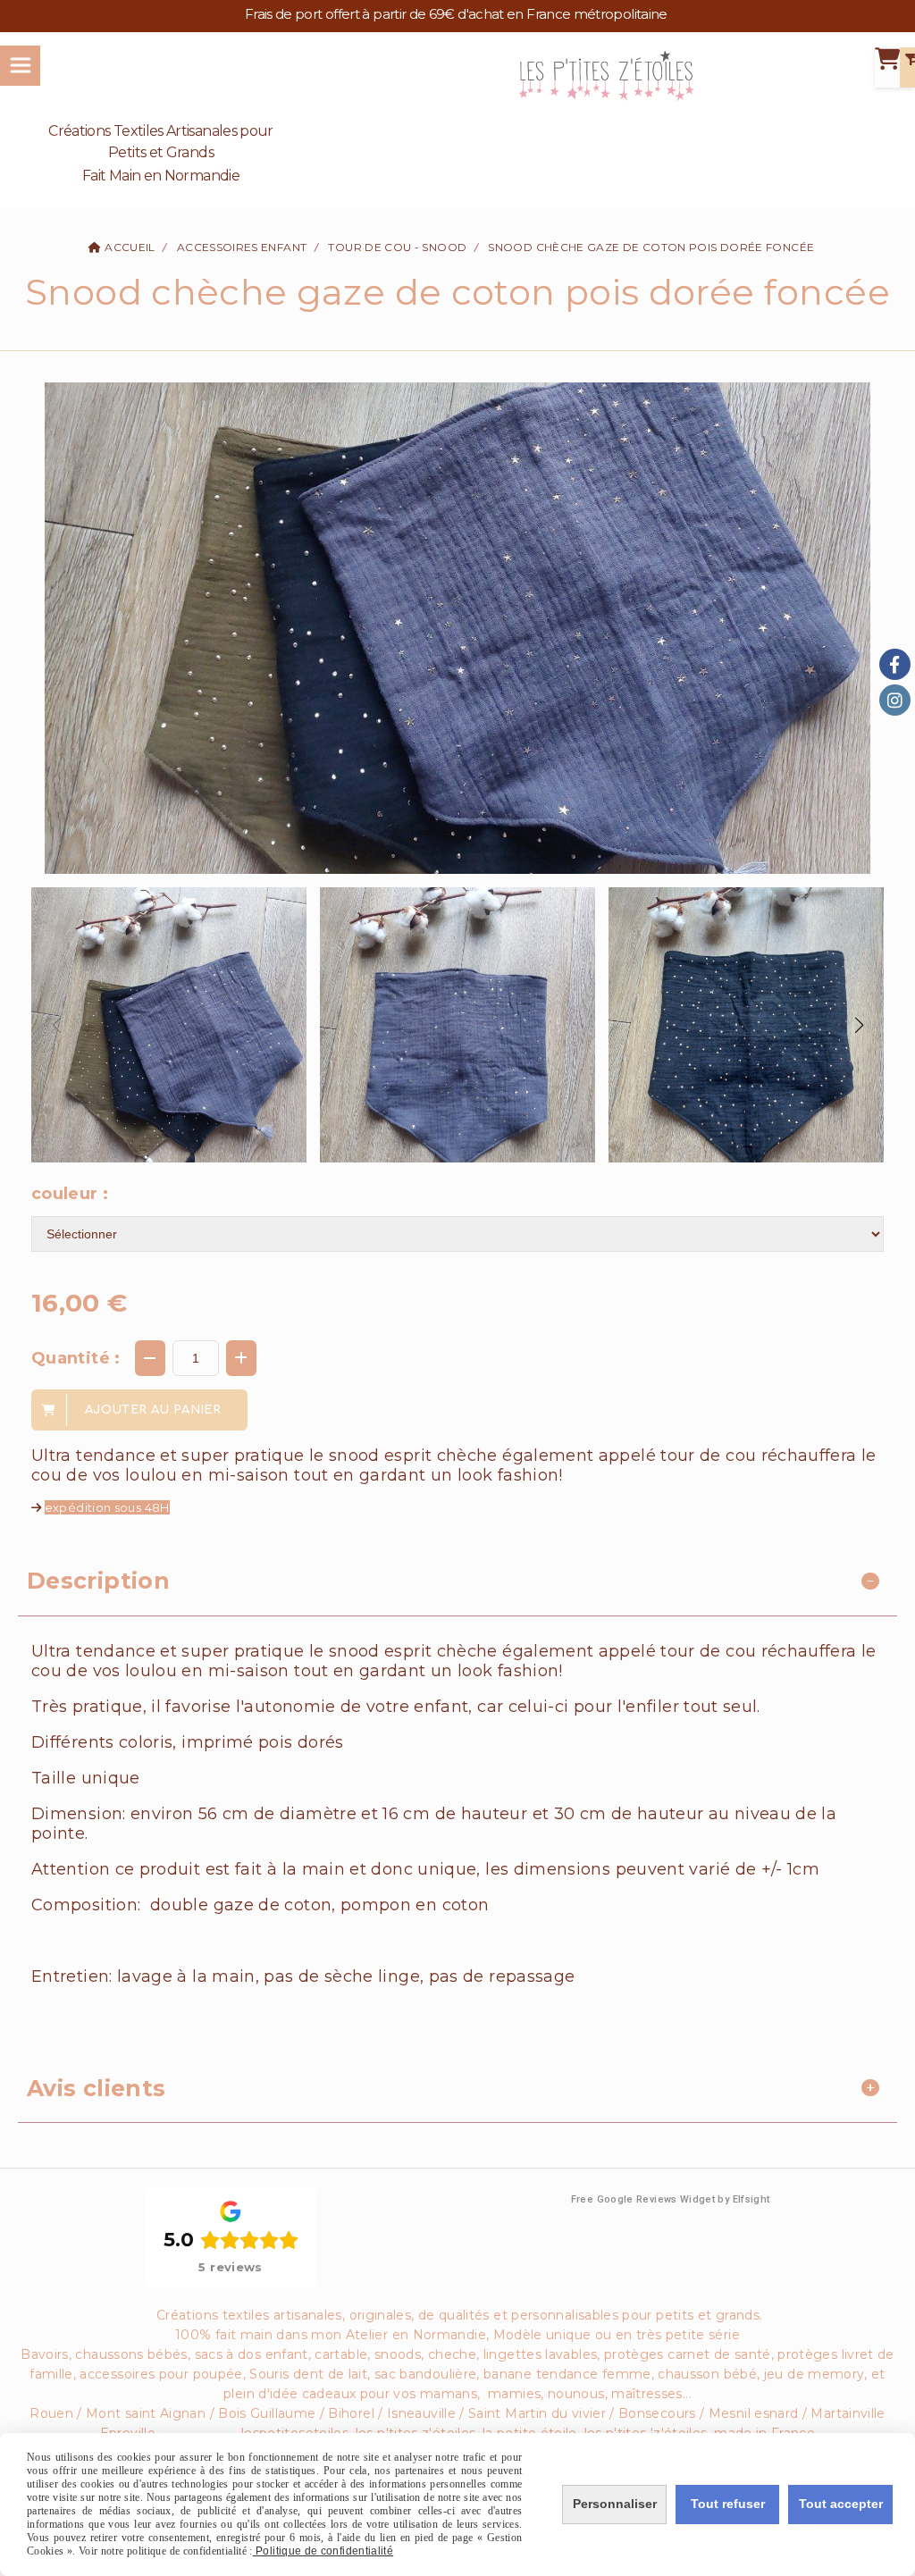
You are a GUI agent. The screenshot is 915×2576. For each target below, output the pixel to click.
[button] (859, 1025)
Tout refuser (728, 2504)
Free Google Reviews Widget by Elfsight (671, 2199)
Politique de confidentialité (323, 2551)
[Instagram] (895, 700)
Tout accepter (841, 2504)
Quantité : (76, 1358)
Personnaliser (615, 2504)
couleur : (70, 1194)
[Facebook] (895, 664)
